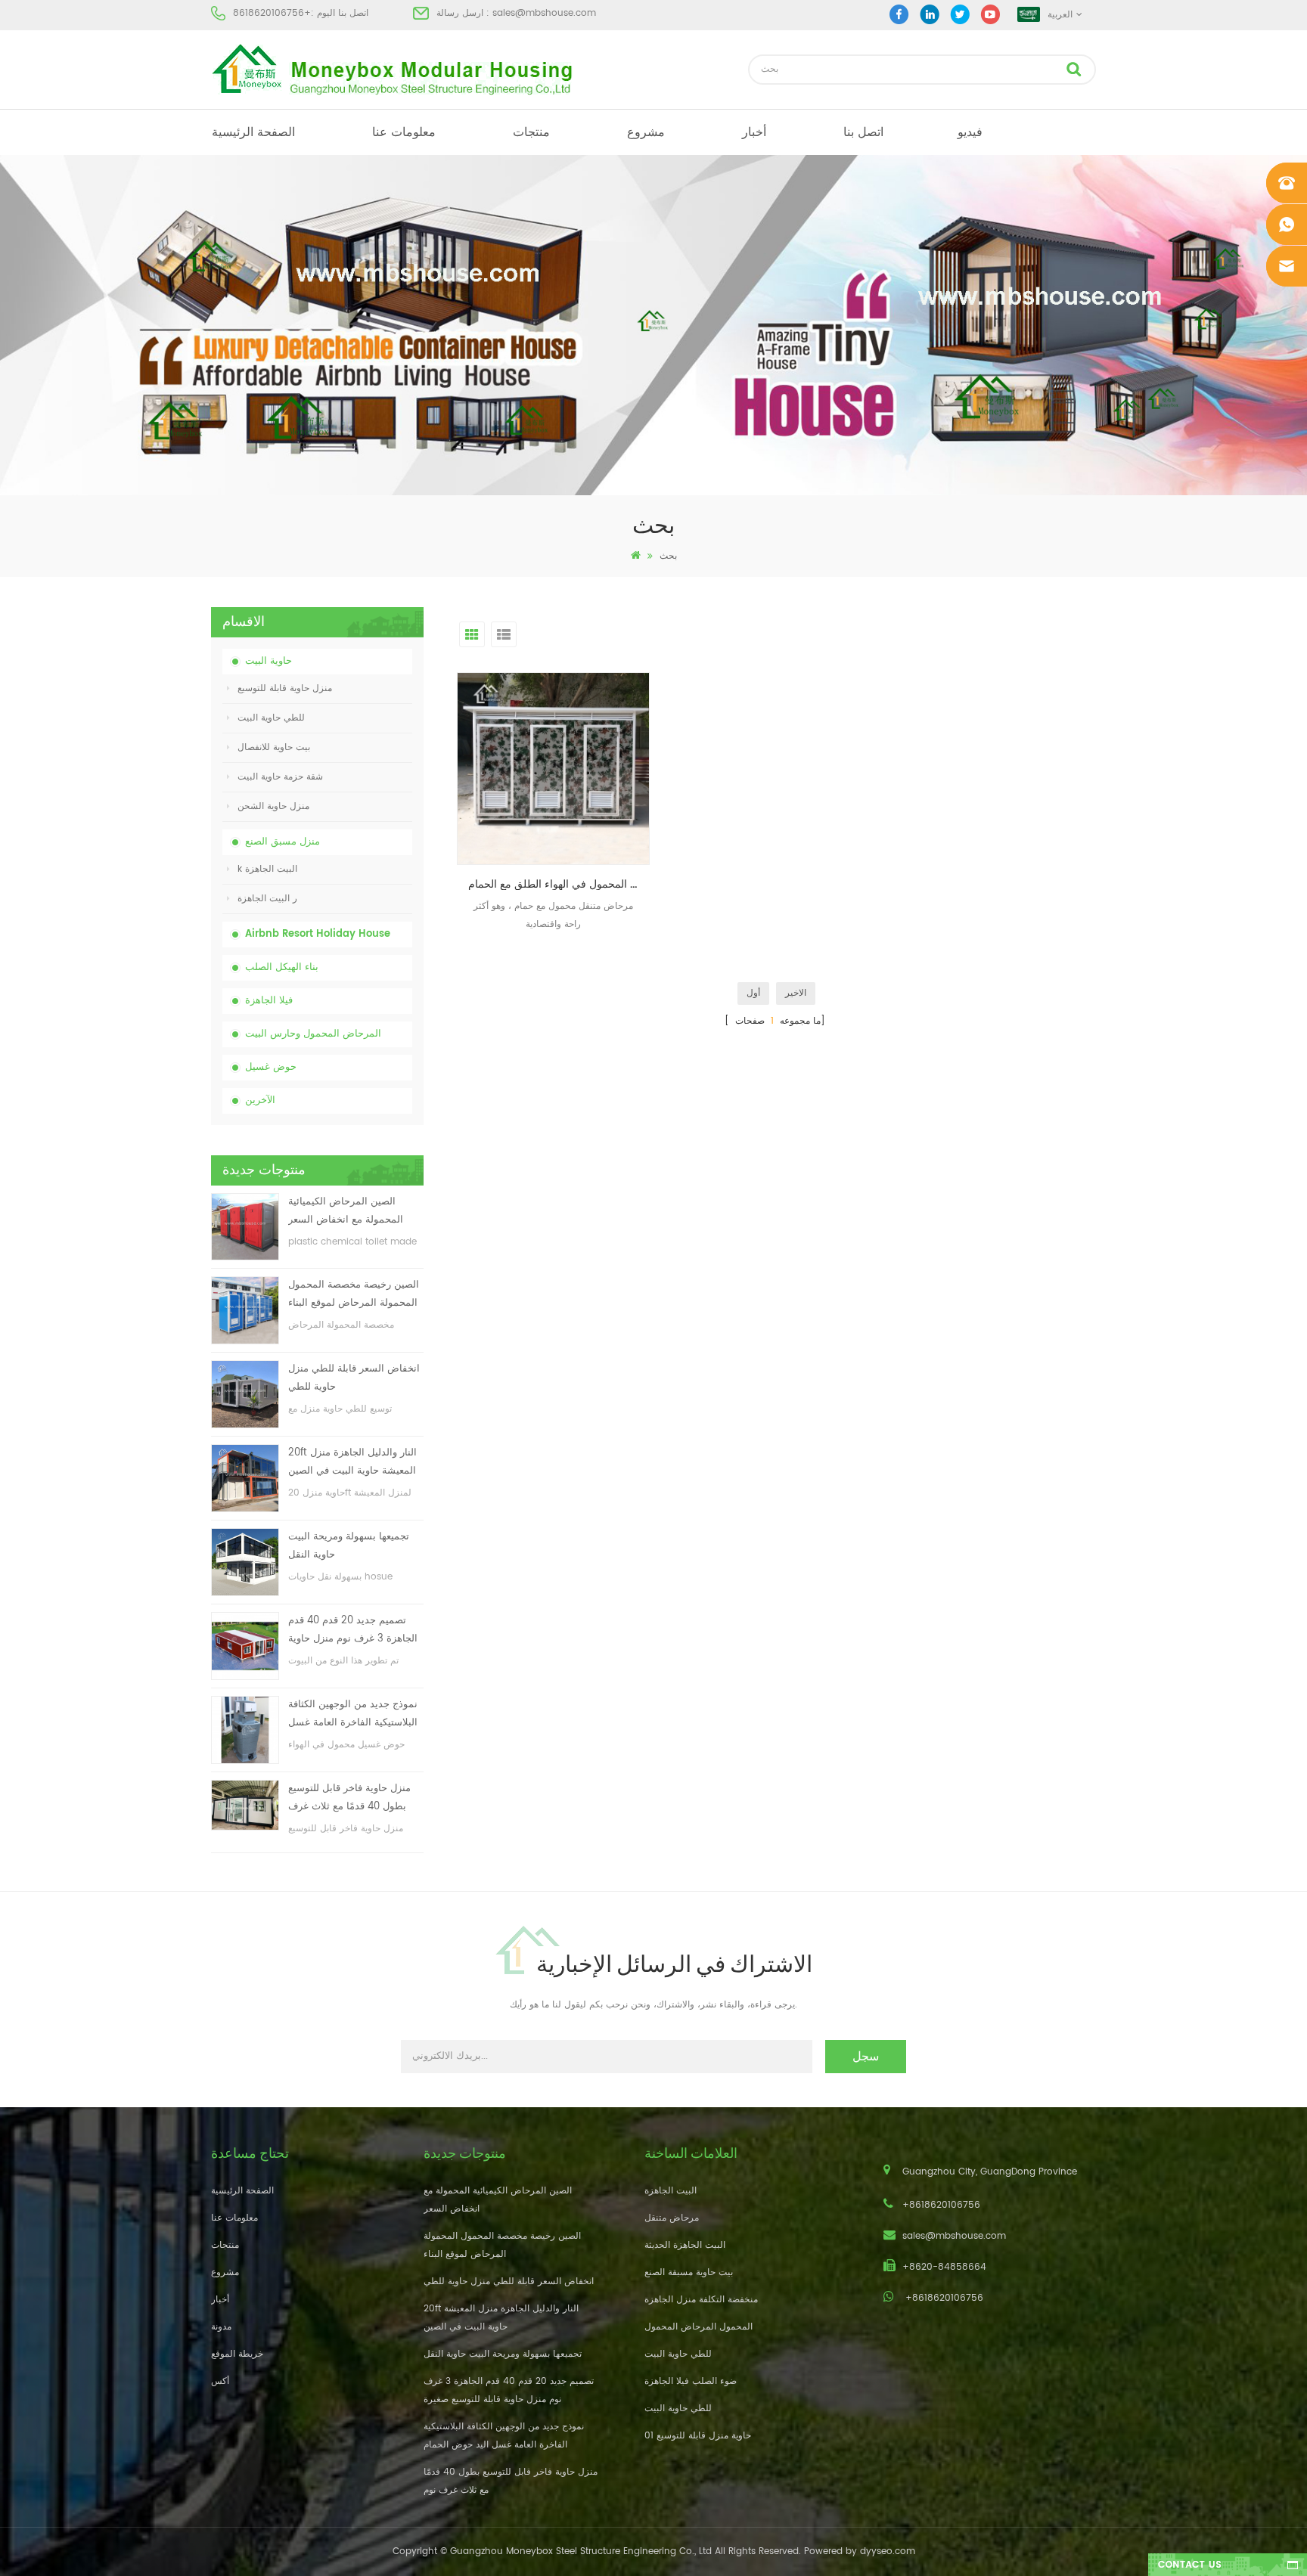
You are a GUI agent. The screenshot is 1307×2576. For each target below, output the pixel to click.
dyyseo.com (888, 2551)
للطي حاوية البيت (271, 718)
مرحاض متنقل (672, 2218)
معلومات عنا (404, 132)
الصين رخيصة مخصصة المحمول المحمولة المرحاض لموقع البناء (354, 1294)
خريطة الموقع (237, 2354)
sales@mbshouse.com (544, 13)
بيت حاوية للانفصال (274, 747)
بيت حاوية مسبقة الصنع (689, 2272)
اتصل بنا (863, 132)
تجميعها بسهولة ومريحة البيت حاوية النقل (349, 1546)
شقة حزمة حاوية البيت (280, 777)
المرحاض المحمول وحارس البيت (313, 1034)
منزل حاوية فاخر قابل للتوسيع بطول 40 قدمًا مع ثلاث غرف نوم (349, 1798)
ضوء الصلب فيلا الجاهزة (691, 2381)
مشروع (646, 132)
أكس (220, 2381)
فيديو (970, 132)
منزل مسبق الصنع (283, 842)
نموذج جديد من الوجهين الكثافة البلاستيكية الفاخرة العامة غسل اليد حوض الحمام (353, 1714)
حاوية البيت (269, 661)
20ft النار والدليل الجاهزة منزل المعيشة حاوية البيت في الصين (352, 1462)
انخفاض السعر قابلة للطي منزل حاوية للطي (354, 1378)
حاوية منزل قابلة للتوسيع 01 (698, 2436)
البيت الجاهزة (671, 2191)
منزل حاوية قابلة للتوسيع (285, 688)
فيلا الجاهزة (269, 1001)
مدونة (221, 2327)
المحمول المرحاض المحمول (699, 2327)
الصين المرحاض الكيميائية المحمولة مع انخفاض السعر (346, 1211)
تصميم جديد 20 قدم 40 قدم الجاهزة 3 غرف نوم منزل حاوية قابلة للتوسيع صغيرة (353, 1631)
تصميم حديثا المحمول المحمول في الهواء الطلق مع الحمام (559, 884)
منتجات (531, 132)
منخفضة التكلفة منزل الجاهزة (701, 2300)
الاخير (796, 993)
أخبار (754, 132)
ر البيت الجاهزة (267, 899)
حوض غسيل (271, 1067)
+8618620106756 (272, 13)
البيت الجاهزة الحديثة (685, 2245)
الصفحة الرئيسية (253, 132)
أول (753, 993)
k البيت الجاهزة (267, 869)
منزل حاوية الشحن (273, 806)
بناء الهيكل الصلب (282, 967)
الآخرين (260, 1100)
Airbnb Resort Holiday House (318, 934)
